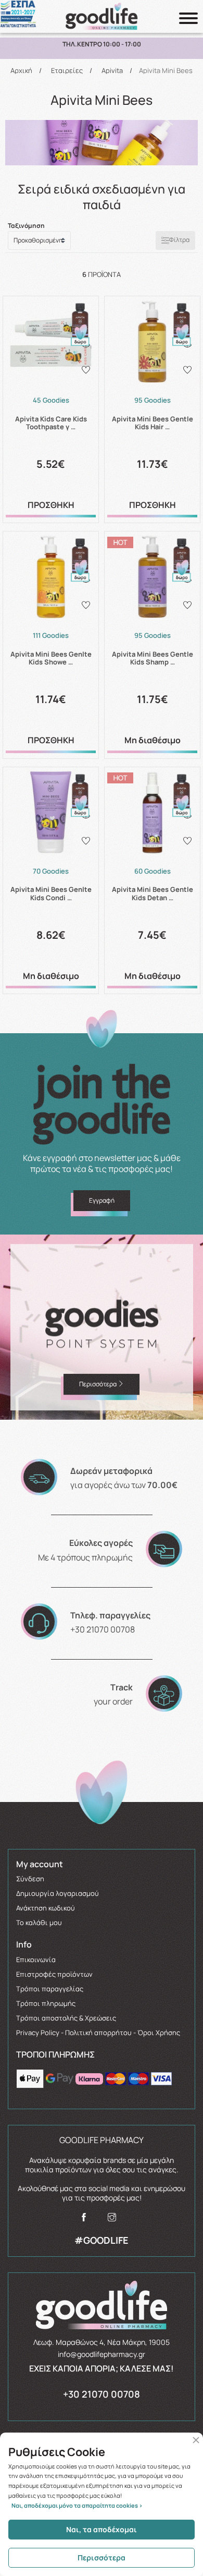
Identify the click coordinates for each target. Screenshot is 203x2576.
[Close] (196, 2440)
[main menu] (188, 18)
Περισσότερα (102, 2557)
